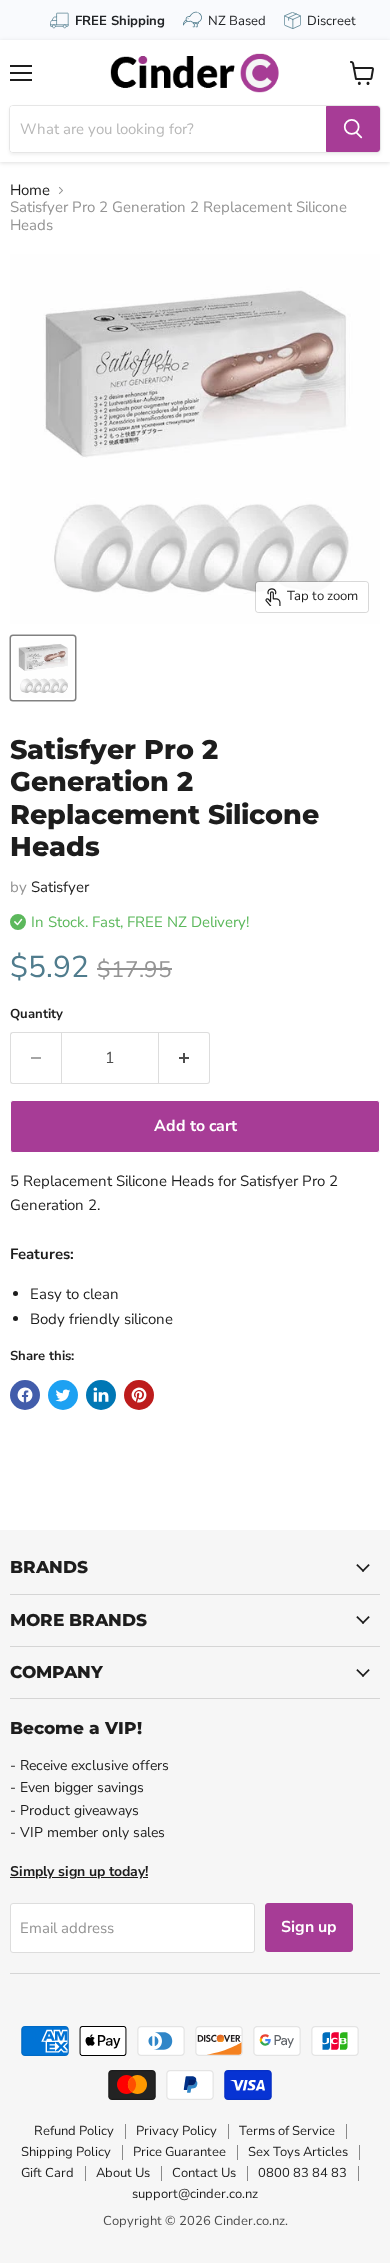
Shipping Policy (66, 2152)
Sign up (309, 1927)
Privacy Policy (176, 2131)
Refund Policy (74, 2131)
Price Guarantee (179, 2152)
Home (30, 190)
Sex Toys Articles (298, 2152)
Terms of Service (287, 2131)
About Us (123, 2173)
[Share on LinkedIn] (101, 1395)
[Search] (353, 129)
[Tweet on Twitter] (63, 1395)
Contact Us (204, 2173)
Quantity (36, 1014)
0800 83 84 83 (302, 2173)
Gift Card (47, 2173)
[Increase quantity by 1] (184, 1058)
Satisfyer (60, 887)
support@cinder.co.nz (195, 2194)
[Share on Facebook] (25, 1395)
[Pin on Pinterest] (139, 1395)
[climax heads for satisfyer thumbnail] (43, 668)
